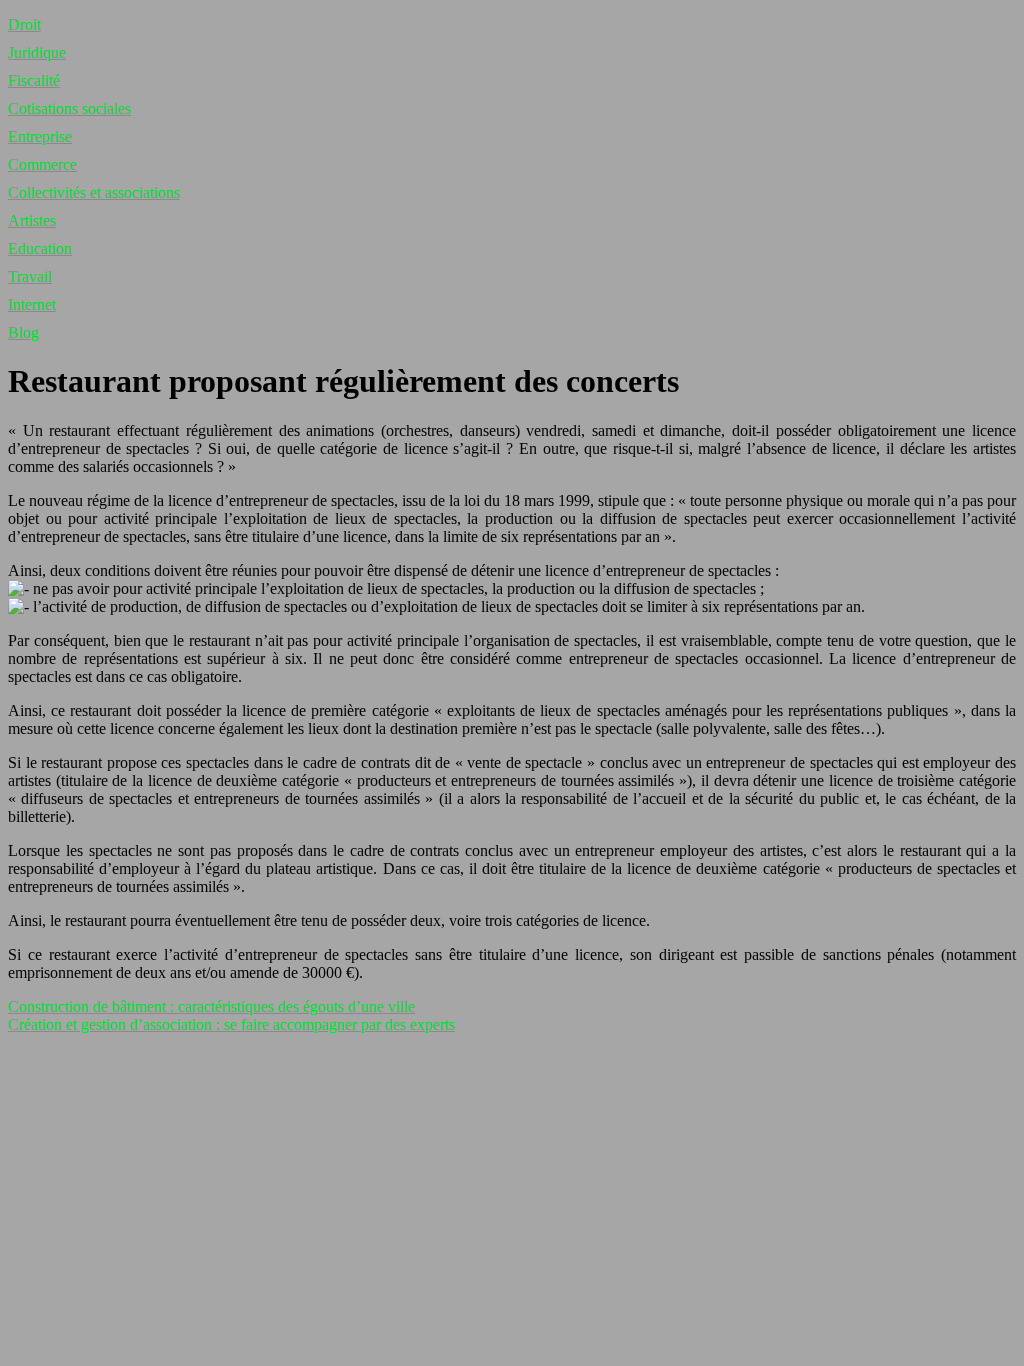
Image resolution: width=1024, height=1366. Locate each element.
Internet (32, 304)
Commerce (42, 164)
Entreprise (40, 136)
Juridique (37, 52)
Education (40, 248)
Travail (30, 276)
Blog (23, 332)
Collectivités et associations (94, 192)
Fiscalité (34, 80)
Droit (24, 24)
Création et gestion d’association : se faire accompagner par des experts (231, 1024)
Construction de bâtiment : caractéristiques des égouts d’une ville (211, 1006)
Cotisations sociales (69, 108)
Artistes (32, 220)
